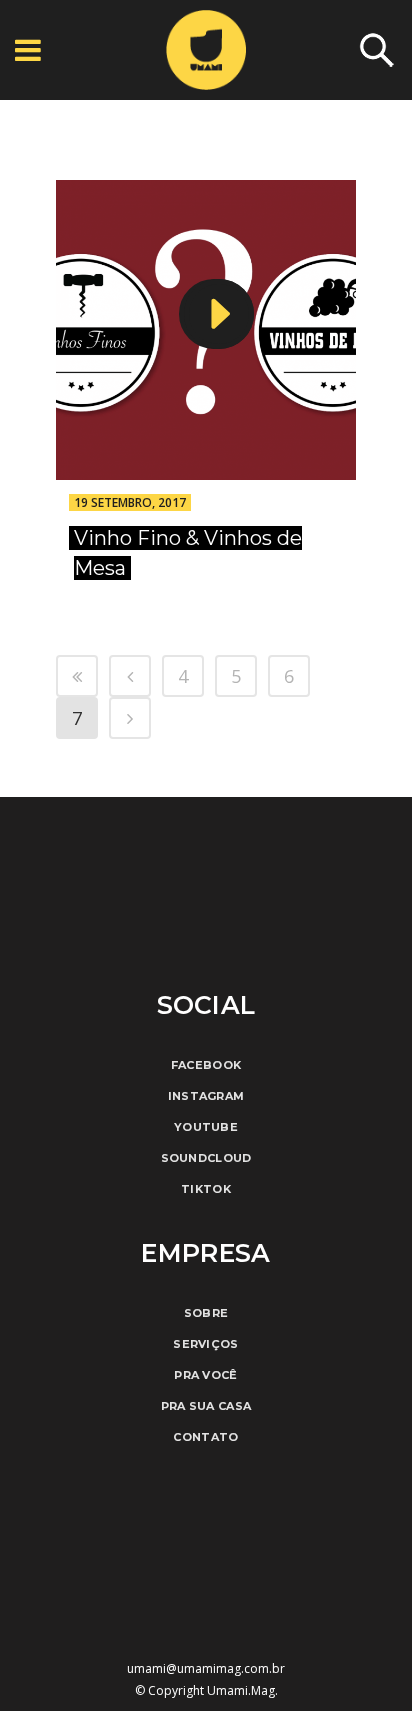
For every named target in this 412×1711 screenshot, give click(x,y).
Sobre (206, 1313)
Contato (205, 1437)
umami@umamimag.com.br (206, 1668)
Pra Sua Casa (206, 1406)
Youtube (206, 1127)
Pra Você (205, 1375)
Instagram (206, 1096)
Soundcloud (206, 1158)
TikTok (206, 1189)
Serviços (205, 1344)
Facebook (206, 1065)
